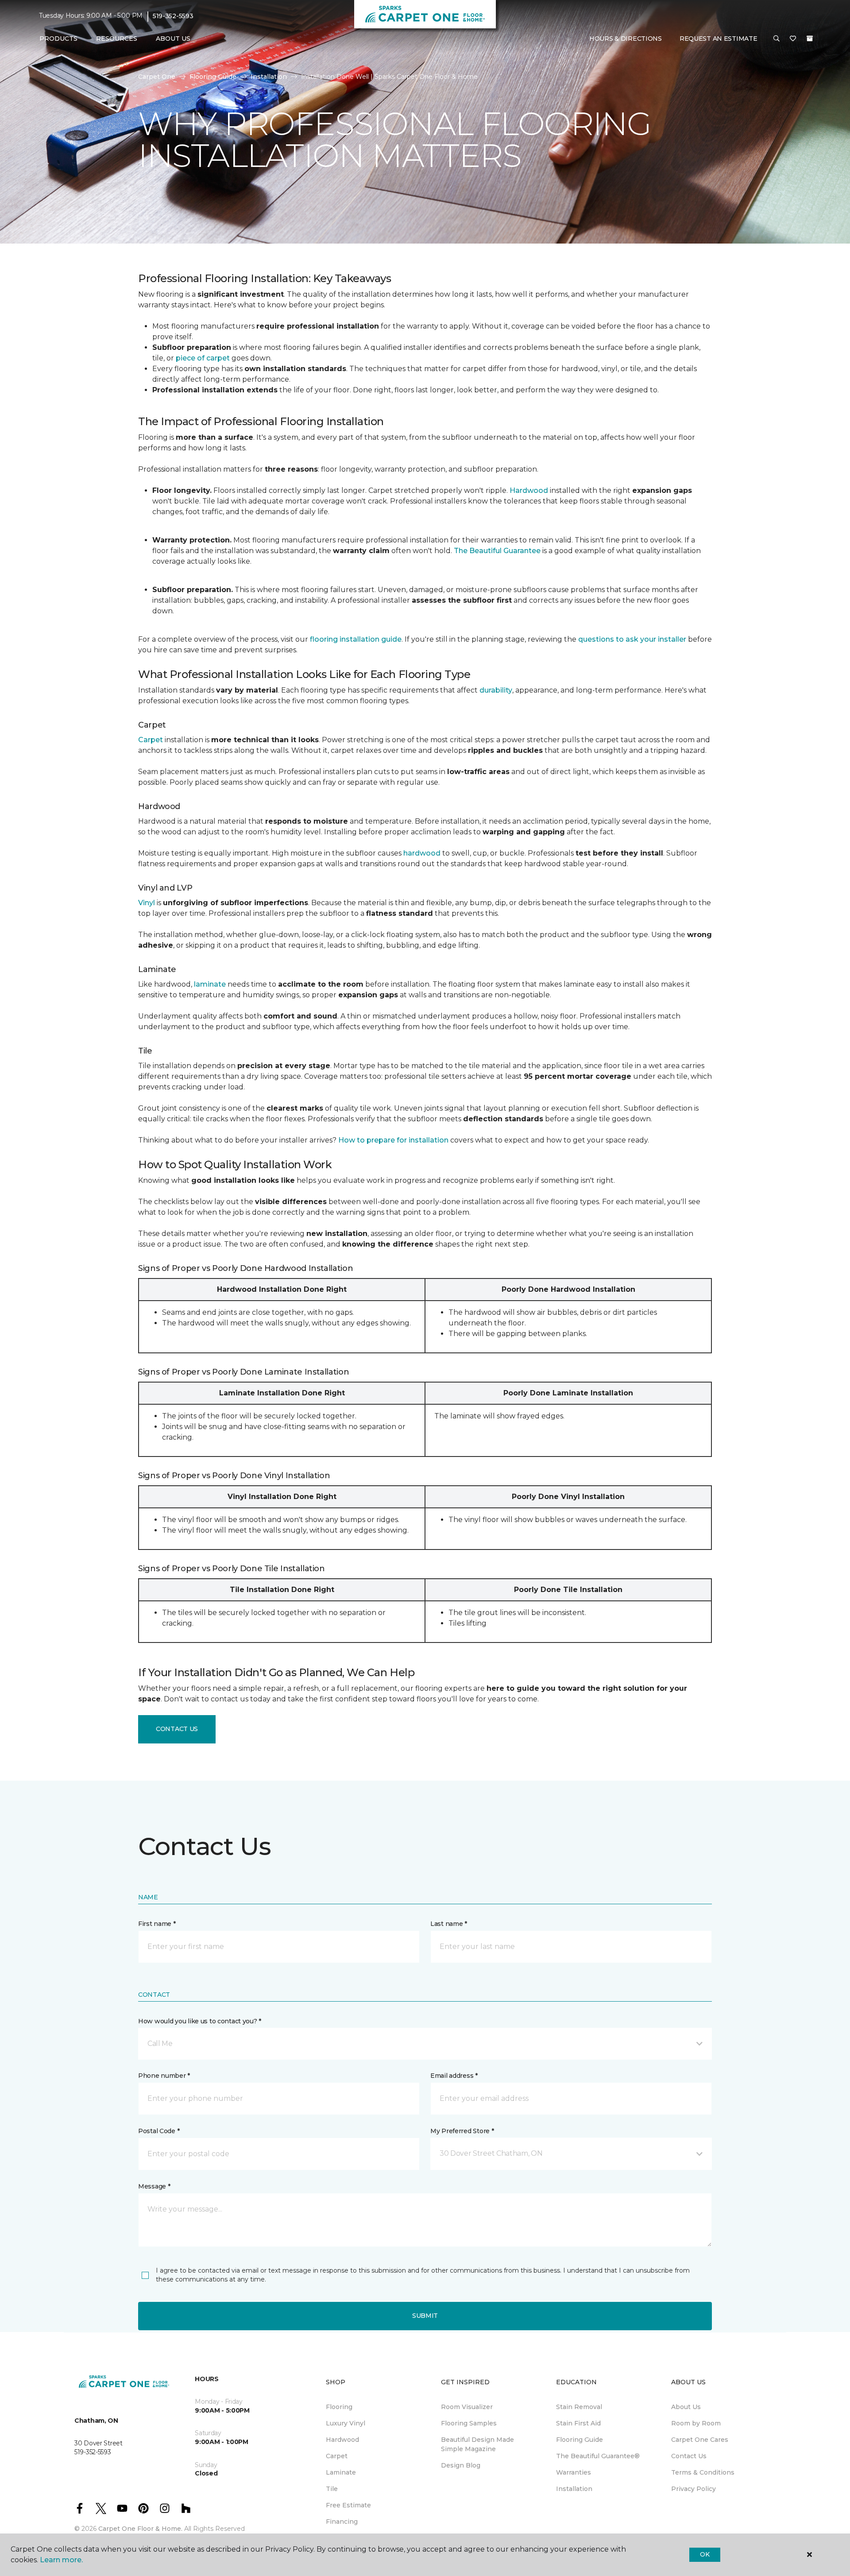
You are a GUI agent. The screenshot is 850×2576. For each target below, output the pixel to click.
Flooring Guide (213, 77)
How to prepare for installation (393, 1140)
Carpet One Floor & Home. (140, 2529)
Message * (154, 2186)
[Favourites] (793, 39)
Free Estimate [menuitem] (348, 2505)
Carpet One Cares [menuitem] (700, 2440)
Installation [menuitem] (574, 2489)
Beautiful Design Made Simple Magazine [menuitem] (477, 2444)
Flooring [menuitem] (339, 2407)
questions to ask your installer (632, 639)
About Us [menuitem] (686, 2407)
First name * (157, 1924)
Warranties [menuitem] (574, 2472)
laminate (210, 984)
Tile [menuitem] (332, 2489)
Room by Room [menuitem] (696, 2423)
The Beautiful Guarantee (497, 551)
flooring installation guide (356, 639)
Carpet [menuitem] (337, 2456)
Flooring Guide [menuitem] (580, 2440)
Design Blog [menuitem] (461, 2465)
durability (496, 690)
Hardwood (529, 490)
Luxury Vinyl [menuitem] (346, 2423)
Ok (705, 2554)
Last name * (449, 1924)
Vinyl (147, 903)
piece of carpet (203, 358)
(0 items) (810, 39)
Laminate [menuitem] (341, 2472)
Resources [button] (117, 39)
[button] (777, 39)
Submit (425, 2316)
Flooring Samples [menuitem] (469, 2423)
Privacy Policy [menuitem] (694, 2489)
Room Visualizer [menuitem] (467, 2407)
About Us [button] (173, 39)
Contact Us (177, 1729)
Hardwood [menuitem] (342, 2440)
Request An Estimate (719, 39)
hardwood (422, 853)
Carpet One (157, 77)
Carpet (151, 740)
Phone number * (164, 2076)
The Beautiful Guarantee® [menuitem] (598, 2456)
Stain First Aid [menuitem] (578, 2423)
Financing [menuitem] (342, 2522)
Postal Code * (159, 2131)
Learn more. (61, 2560)
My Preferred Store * (462, 2131)
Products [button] (58, 39)
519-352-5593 (173, 16)
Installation (269, 77)
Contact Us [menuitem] (689, 2456)
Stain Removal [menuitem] (579, 2407)
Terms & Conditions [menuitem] (703, 2472)
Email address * (454, 2076)
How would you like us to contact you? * (200, 2021)
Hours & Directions (626, 39)
